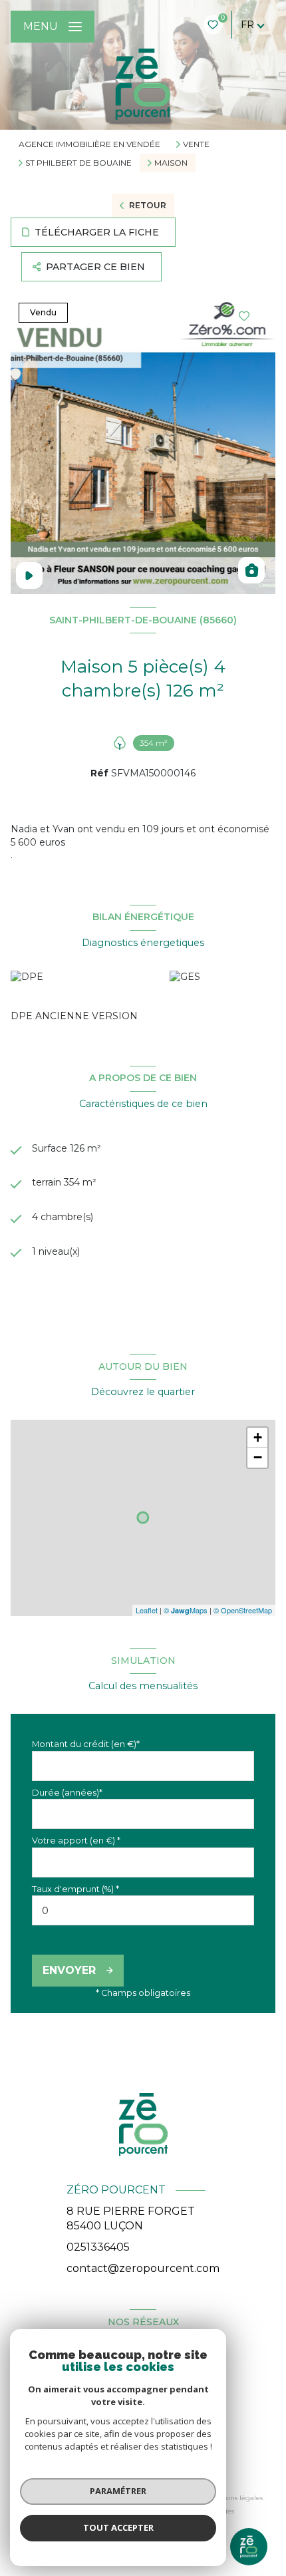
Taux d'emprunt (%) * (75, 1889)
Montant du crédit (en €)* (86, 1744)
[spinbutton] (143, 1910)
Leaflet (147, 1610)
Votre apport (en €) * (76, 1841)
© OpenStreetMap (243, 1610)
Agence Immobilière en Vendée (89, 144)
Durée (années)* (67, 1793)
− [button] (258, 1457)
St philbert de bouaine (78, 163)
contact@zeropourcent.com (143, 2268)
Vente (196, 144)
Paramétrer (118, 2491)
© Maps (186, 1610)
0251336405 (98, 2247)
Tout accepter (118, 2527)
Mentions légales (234, 2498)
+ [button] (258, 1437)
